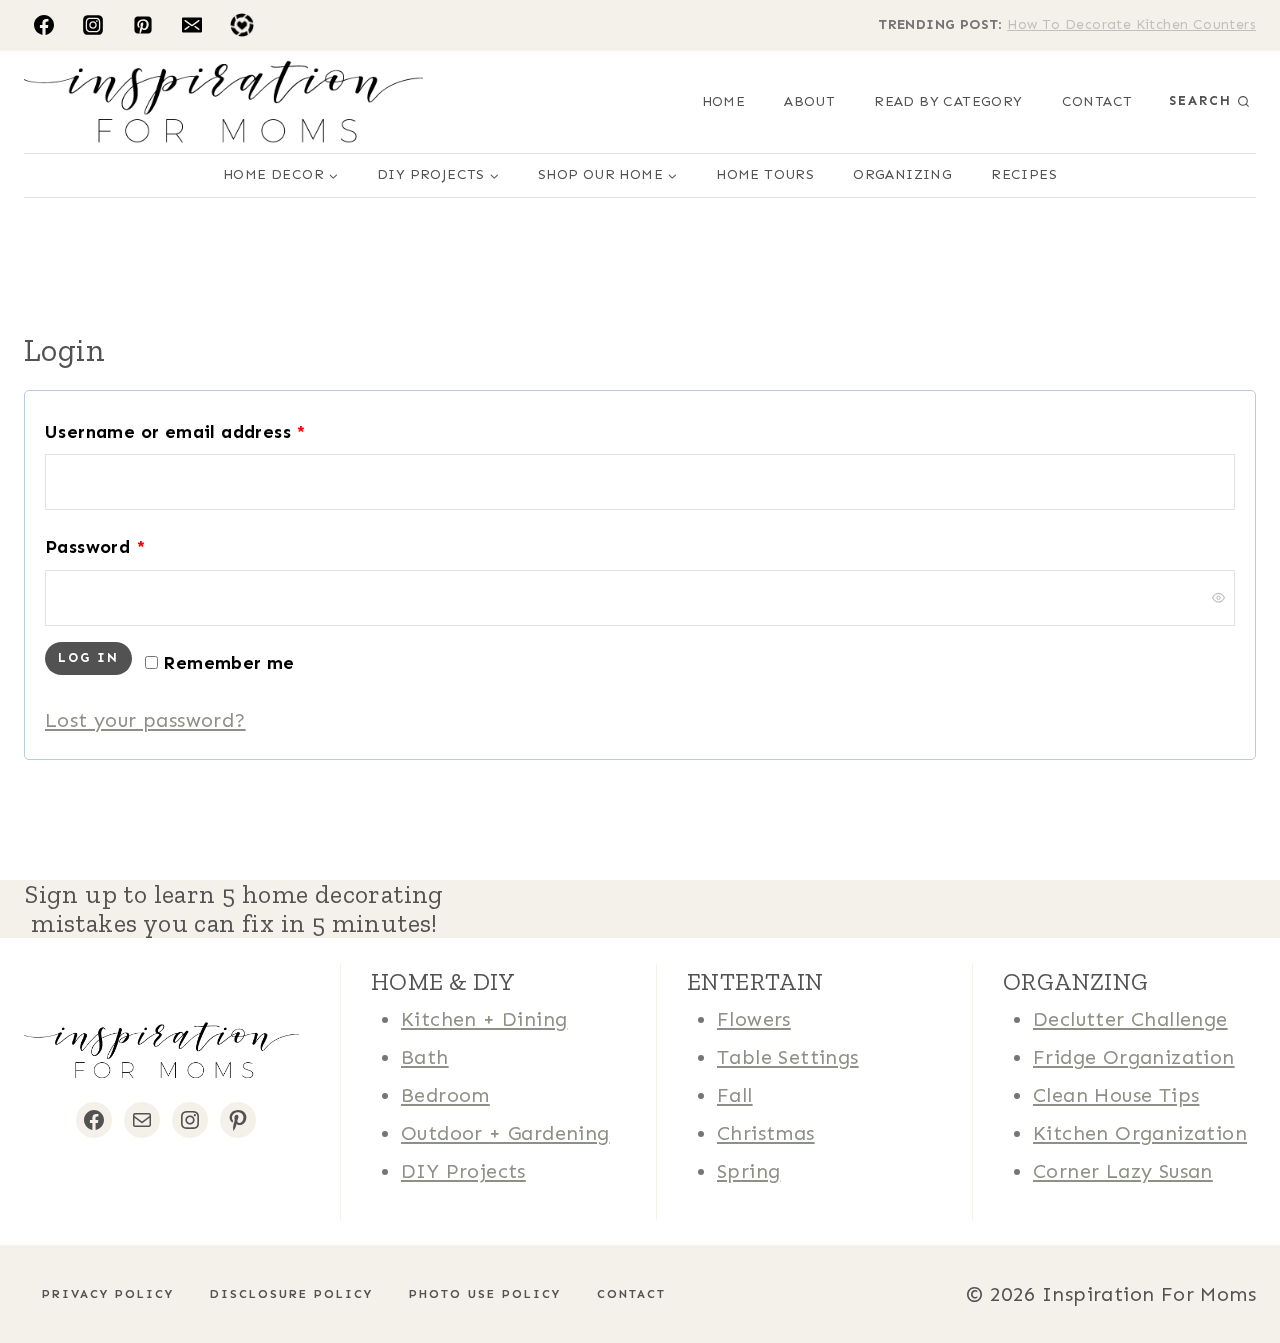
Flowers (754, 1019)
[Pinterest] (143, 25)
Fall (735, 1095)
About (809, 101)
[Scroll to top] (50, 1263)
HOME (724, 101)
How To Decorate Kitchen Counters (1131, 24)
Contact (1097, 101)
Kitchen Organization (1140, 1133)
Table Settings (788, 1057)
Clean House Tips (1116, 1095)
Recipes (1024, 174)
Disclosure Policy (291, 1294)
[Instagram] (93, 25)
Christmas (766, 1133)
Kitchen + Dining (484, 1019)
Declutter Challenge (1130, 1019)
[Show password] (1218, 598)
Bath (425, 1057)
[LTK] (242, 25)
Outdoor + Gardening (505, 1133)
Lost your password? (145, 720)
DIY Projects (463, 1171)
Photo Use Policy (485, 1294)
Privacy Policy (108, 1294)
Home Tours (765, 174)
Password (100, 552)
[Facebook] (44, 25)
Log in (88, 657)
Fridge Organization (1134, 1057)
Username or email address (181, 437)
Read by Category (948, 101)
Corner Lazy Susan (1123, 1171)
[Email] (192, 25)
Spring (748, 1171)
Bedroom (445, 1095)
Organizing (902, 174)
